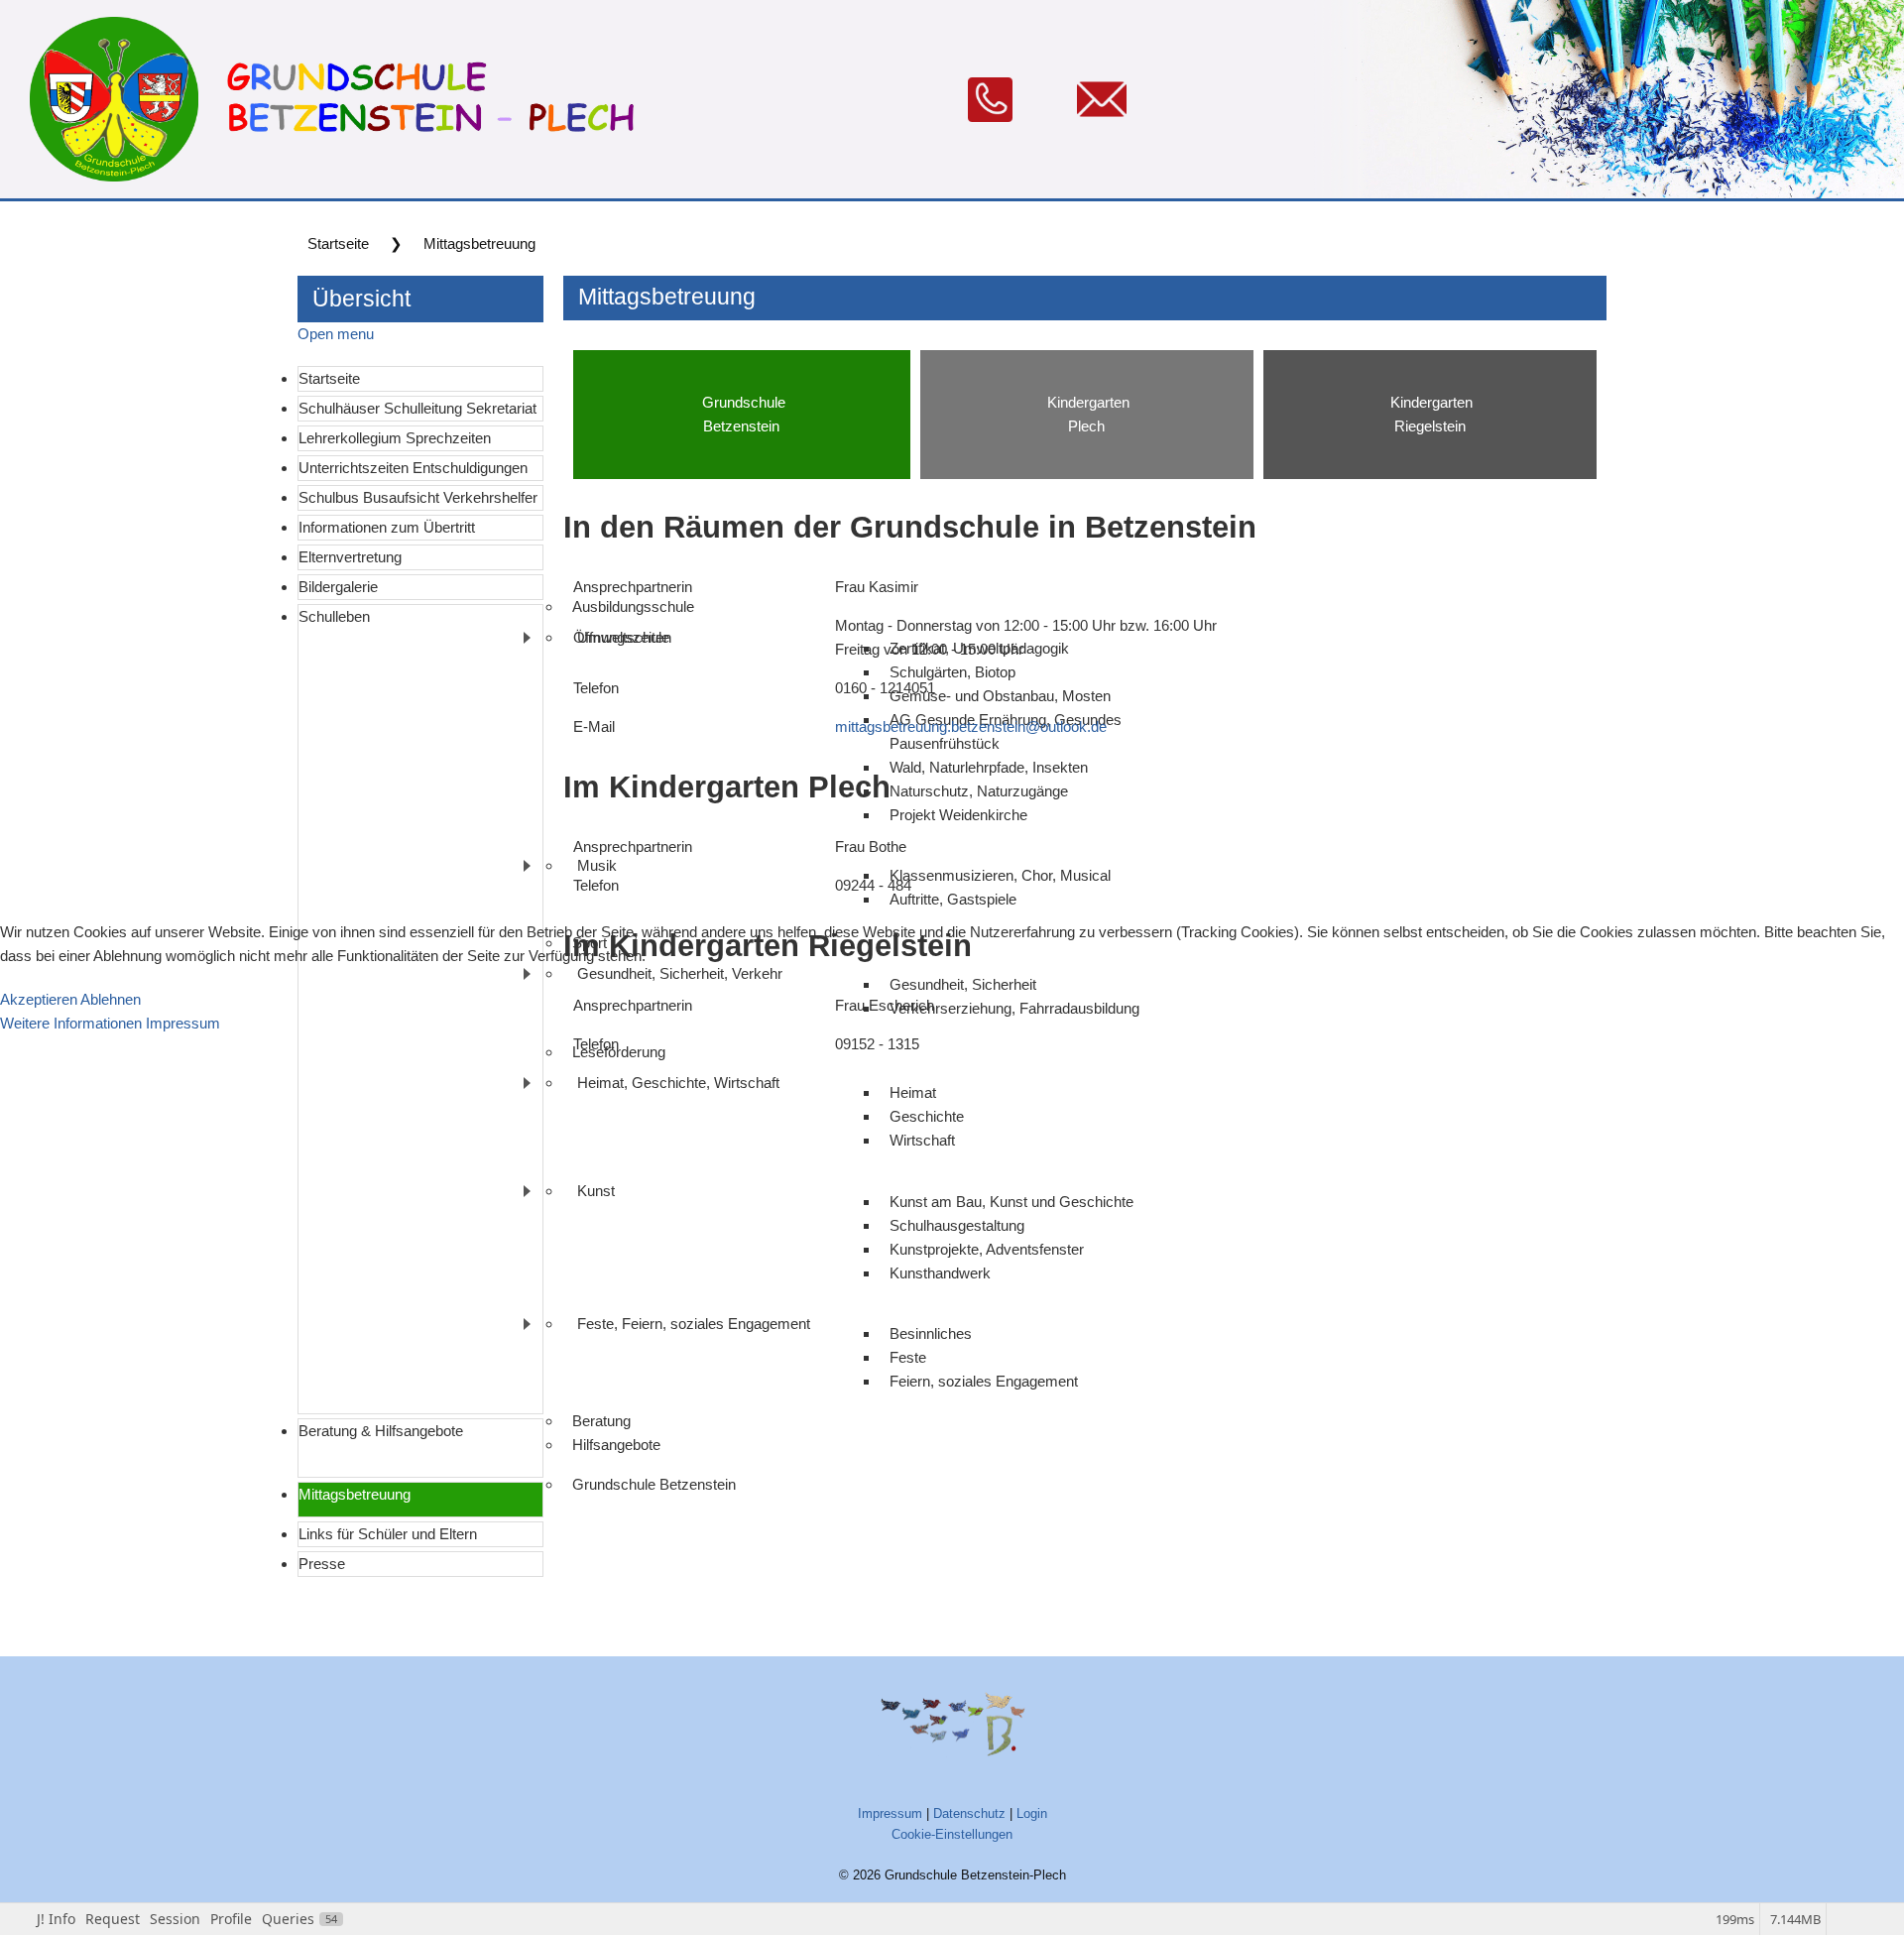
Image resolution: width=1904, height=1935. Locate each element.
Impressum (183, 1023)
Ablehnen (111, 999)
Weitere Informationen (71, 1023)
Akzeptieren (39, 999)
